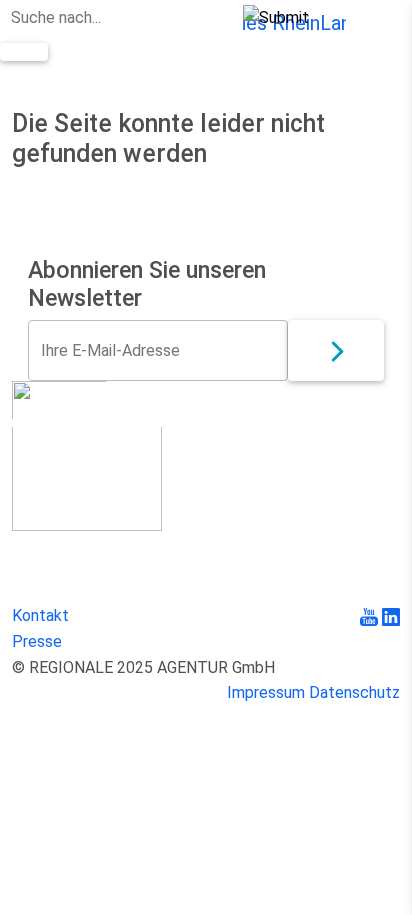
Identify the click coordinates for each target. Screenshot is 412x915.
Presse (37, 641)
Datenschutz (354, 692)
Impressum (266, 692)
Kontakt (40, 615)
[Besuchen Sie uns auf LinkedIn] (391, 615)
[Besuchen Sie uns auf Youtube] (371, 615)
